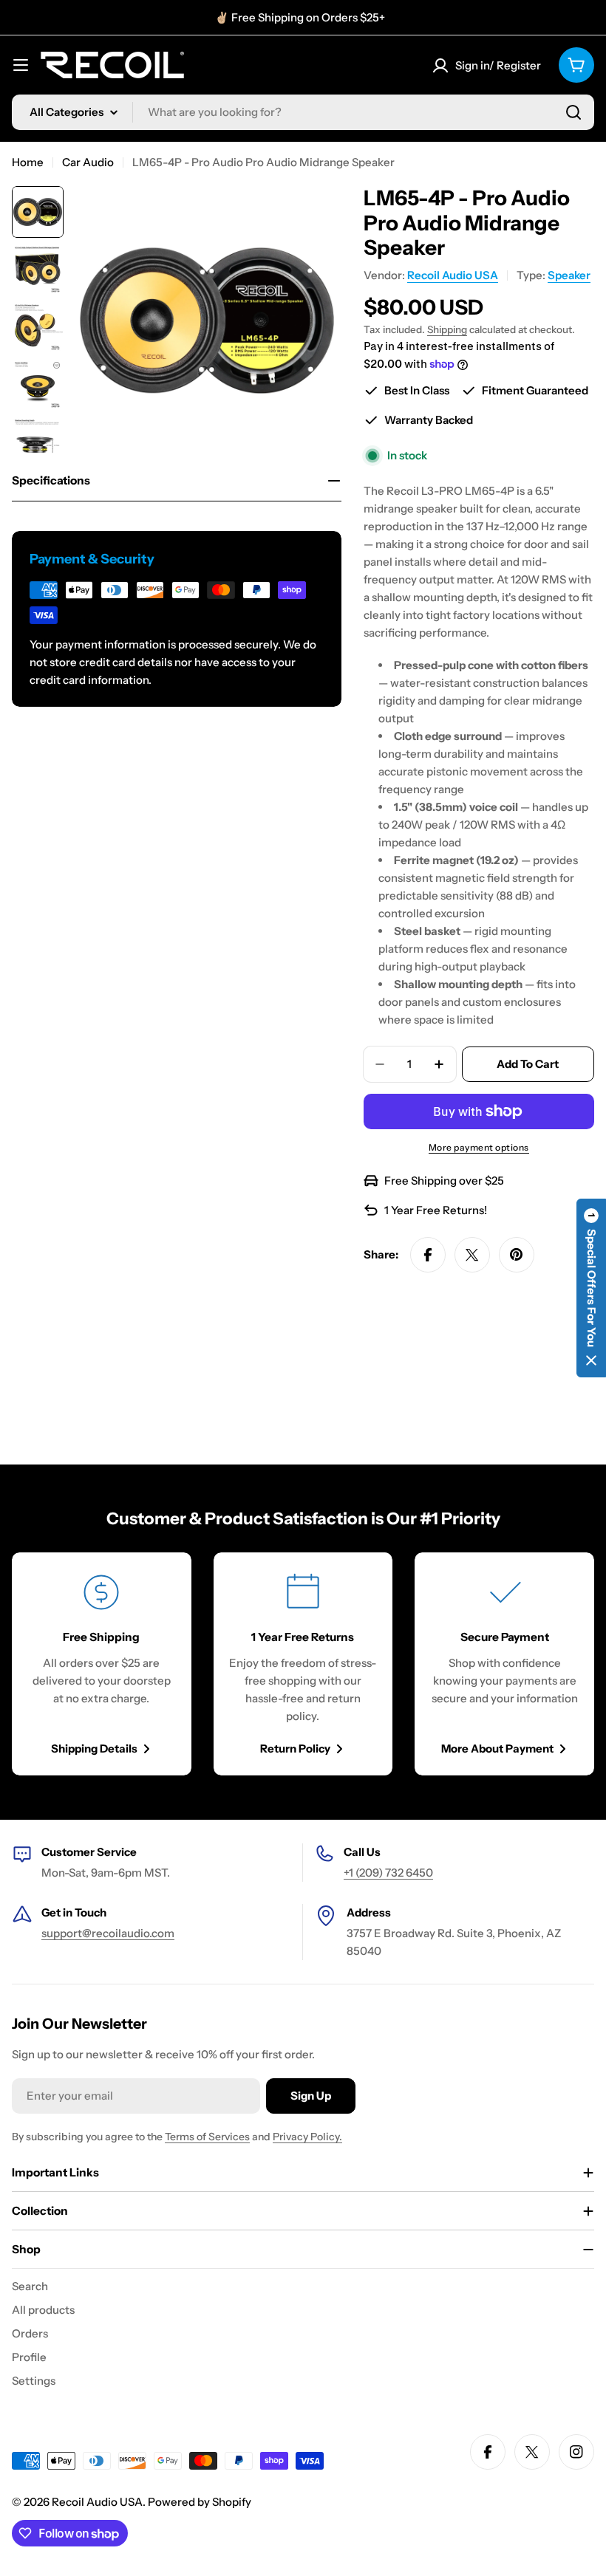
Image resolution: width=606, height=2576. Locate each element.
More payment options (479, 1147)
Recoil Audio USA (453, 275)
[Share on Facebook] (428, 1255)
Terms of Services (207, 2137)
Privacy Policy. (307, 2137)
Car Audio (88, 162)
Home (28, 162)
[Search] (573, 112)
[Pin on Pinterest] (517, 1255)
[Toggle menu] (21, 65)
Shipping (447, 329)
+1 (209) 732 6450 (388, 1873)
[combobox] (303, 112)
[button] (591, 1288)
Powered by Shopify (200, 2502)
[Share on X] (472, 1255)
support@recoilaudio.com (108, 1933)
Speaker (569, 275)
